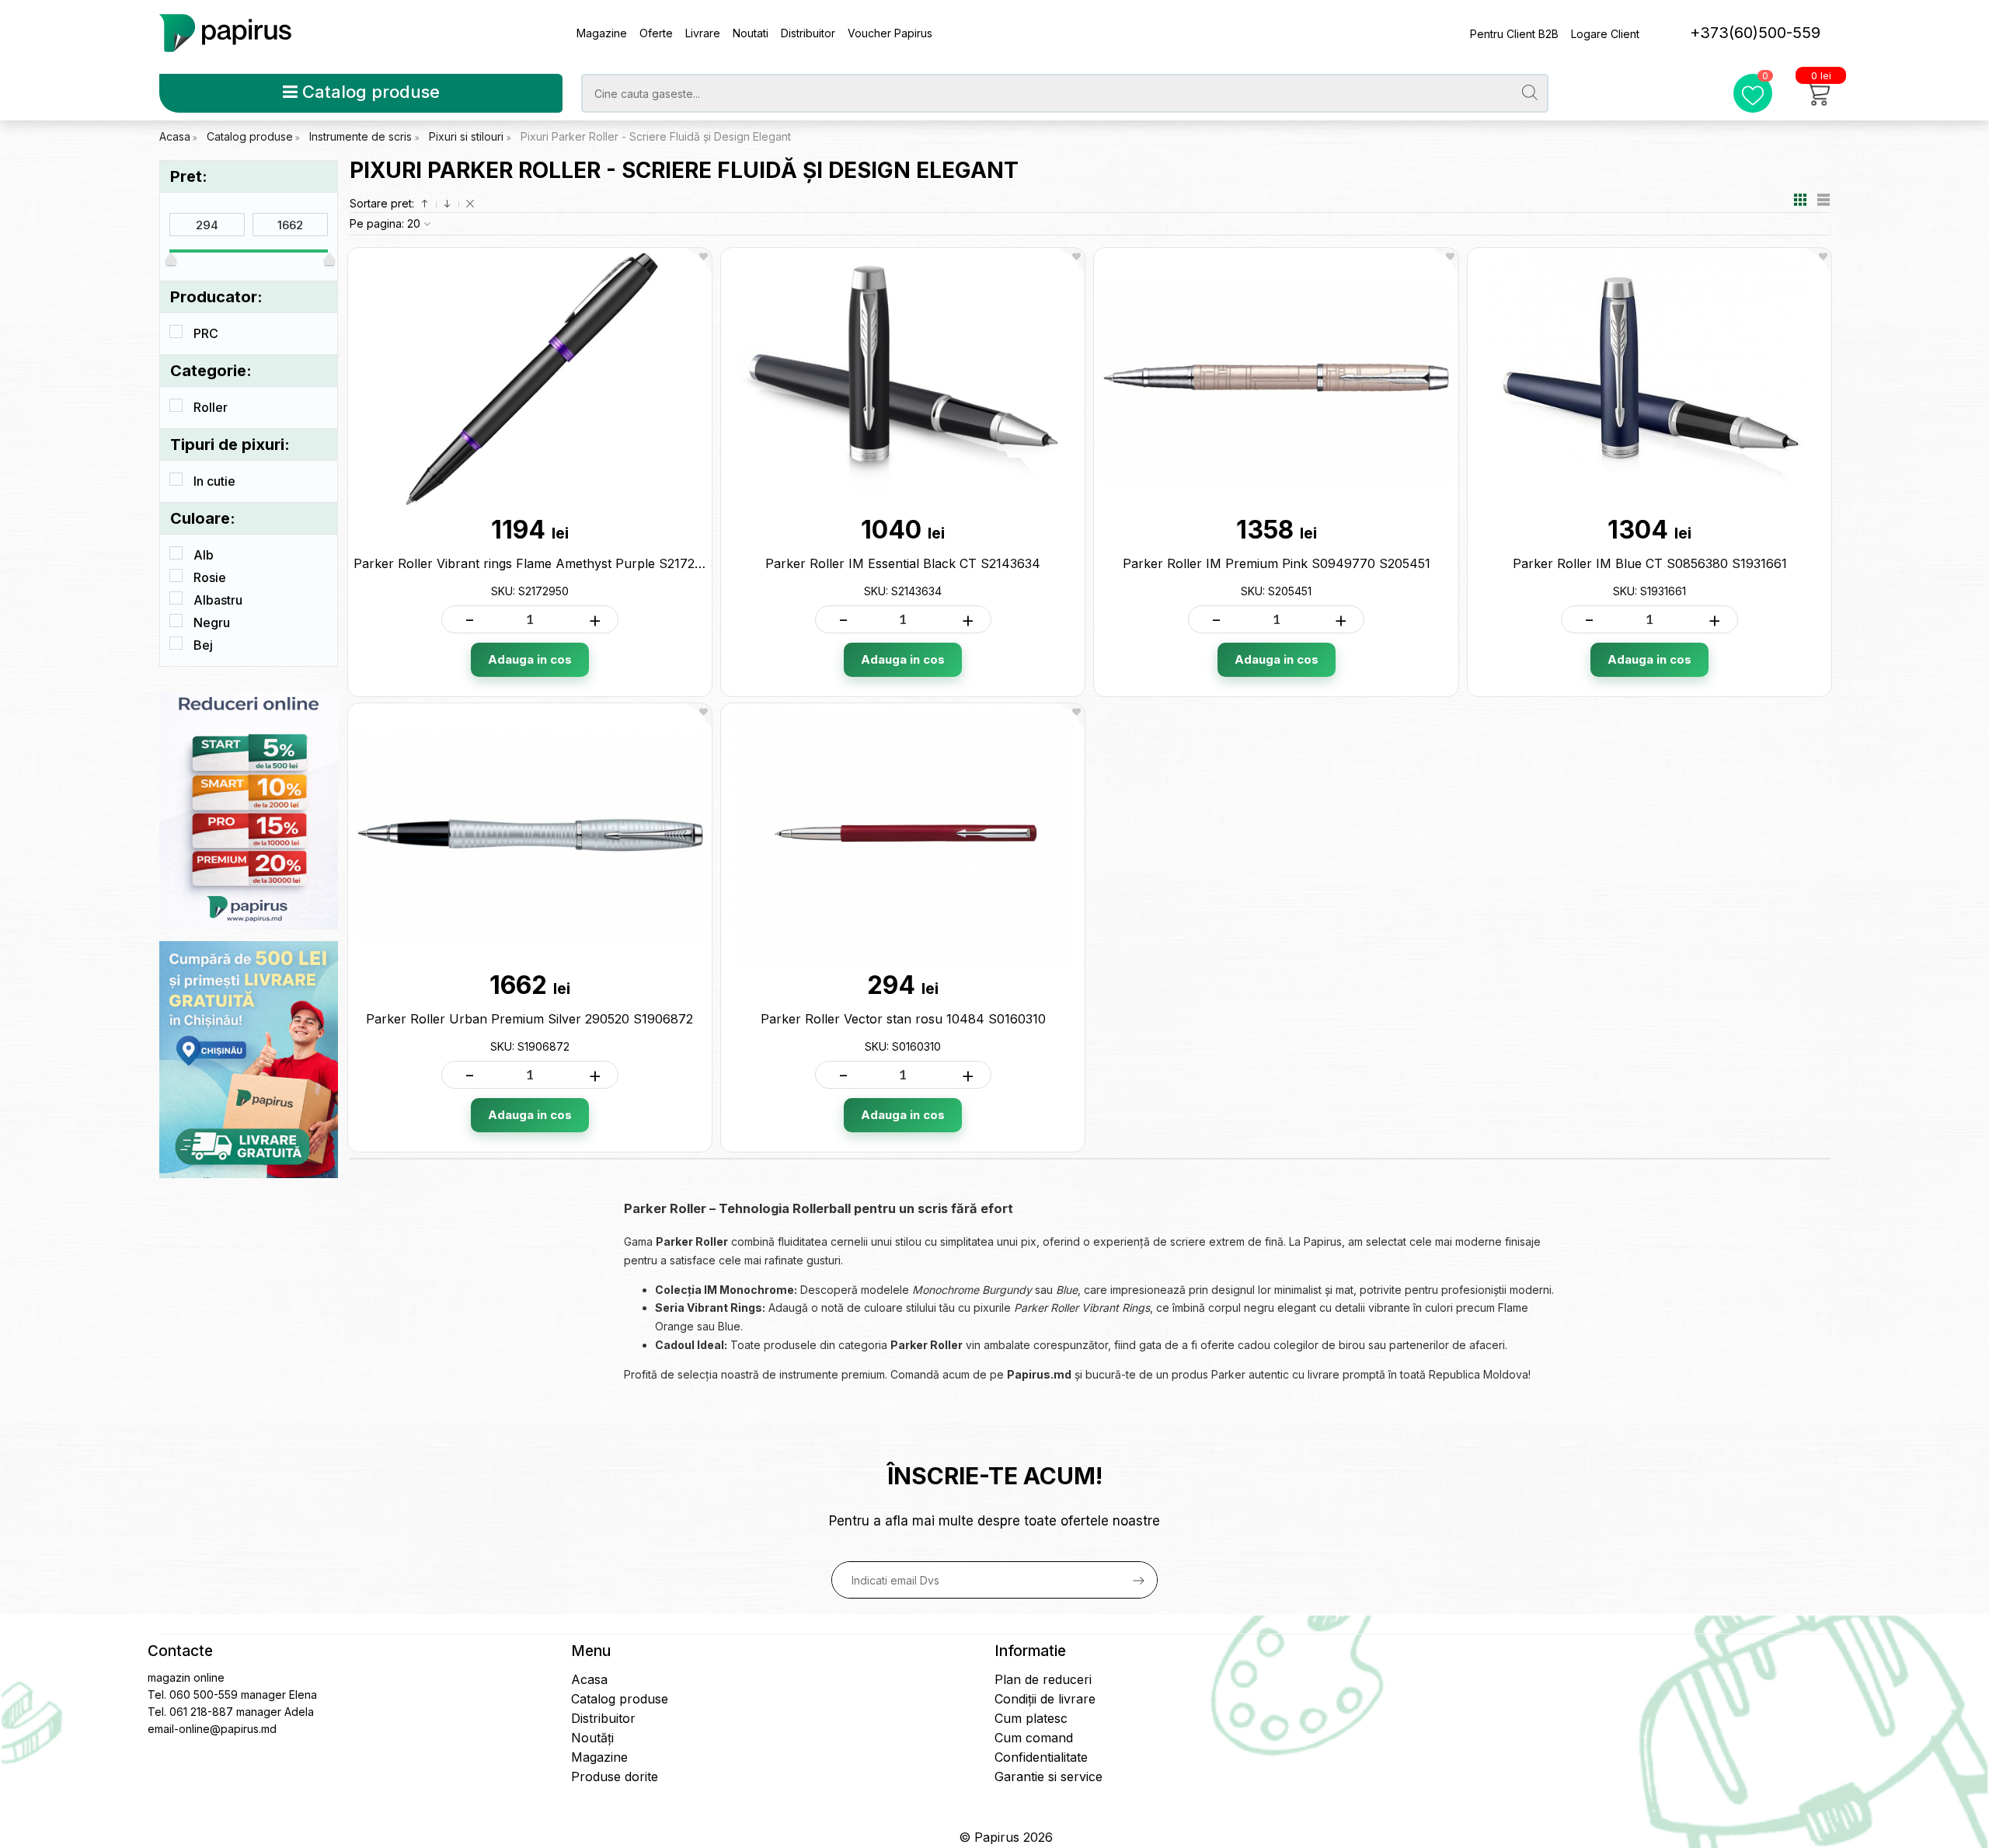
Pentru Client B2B (1514, 34)
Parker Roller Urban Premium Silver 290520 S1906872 (529, 1019)
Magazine (602, 33)
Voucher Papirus (890, 33)
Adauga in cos (530, 659)
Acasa (175, 136)
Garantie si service (1048, 1777)
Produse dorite (615, 1777)
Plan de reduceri (1043, 1679)
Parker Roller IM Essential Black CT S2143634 (903, 563)
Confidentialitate (1041, 1757)
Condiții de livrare (1045, 1699)
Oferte (656, 33)
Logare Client (1605, 34)
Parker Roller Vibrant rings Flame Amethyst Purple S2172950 (535, 563)
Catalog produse (369, 92)
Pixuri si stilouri (468, 136)
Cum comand (1034, 1738)
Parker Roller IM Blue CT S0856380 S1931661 (1650, 563)
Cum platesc (1031, 1718)
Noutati (751, 33)
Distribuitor (808, 33)
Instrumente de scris (362, 136)
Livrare (703, 33)
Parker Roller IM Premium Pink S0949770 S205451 (1277, 563)
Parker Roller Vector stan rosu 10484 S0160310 (903, 1019)
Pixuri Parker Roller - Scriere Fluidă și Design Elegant (656, 136)
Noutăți (592, 1738)
